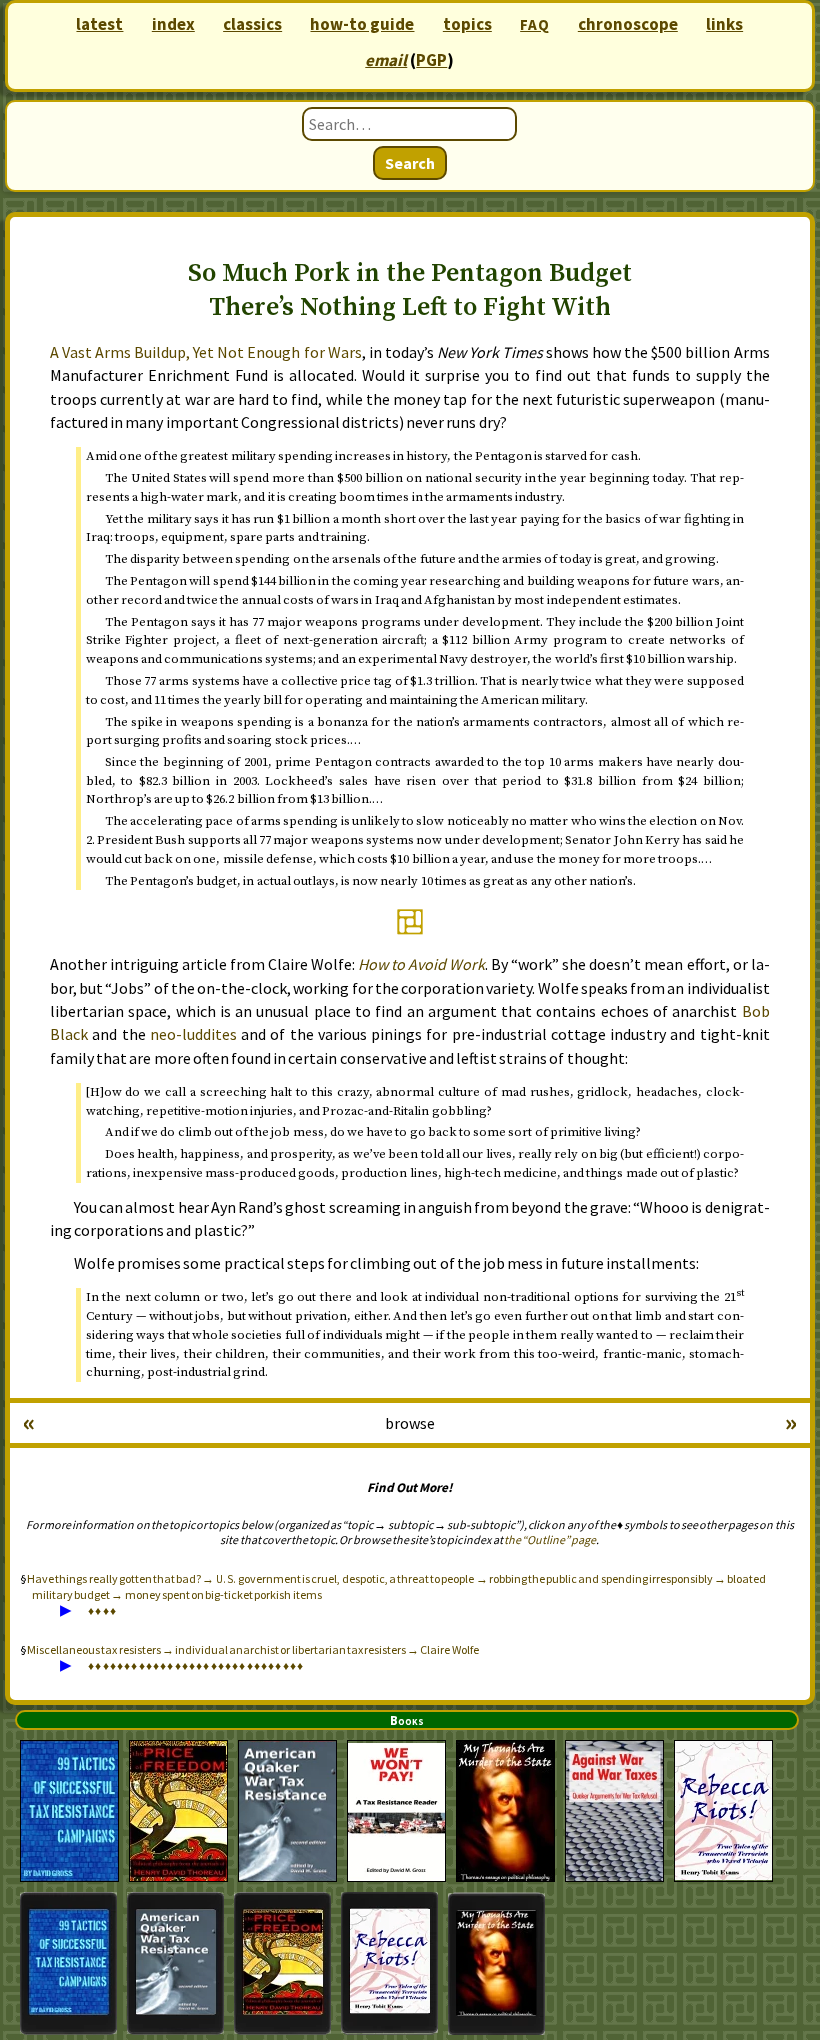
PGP (431, 60)
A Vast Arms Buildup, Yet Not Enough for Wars (206, 352)
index (173, 24)
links (724, 24)
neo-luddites (193, 1034)
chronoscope (628, 24)
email (386, 60)
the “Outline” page (550, 1539)
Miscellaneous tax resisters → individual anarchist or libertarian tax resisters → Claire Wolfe (252, 1649)
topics (467, 24)
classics (252, 24)
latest (99, 24)
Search (410, 163)
